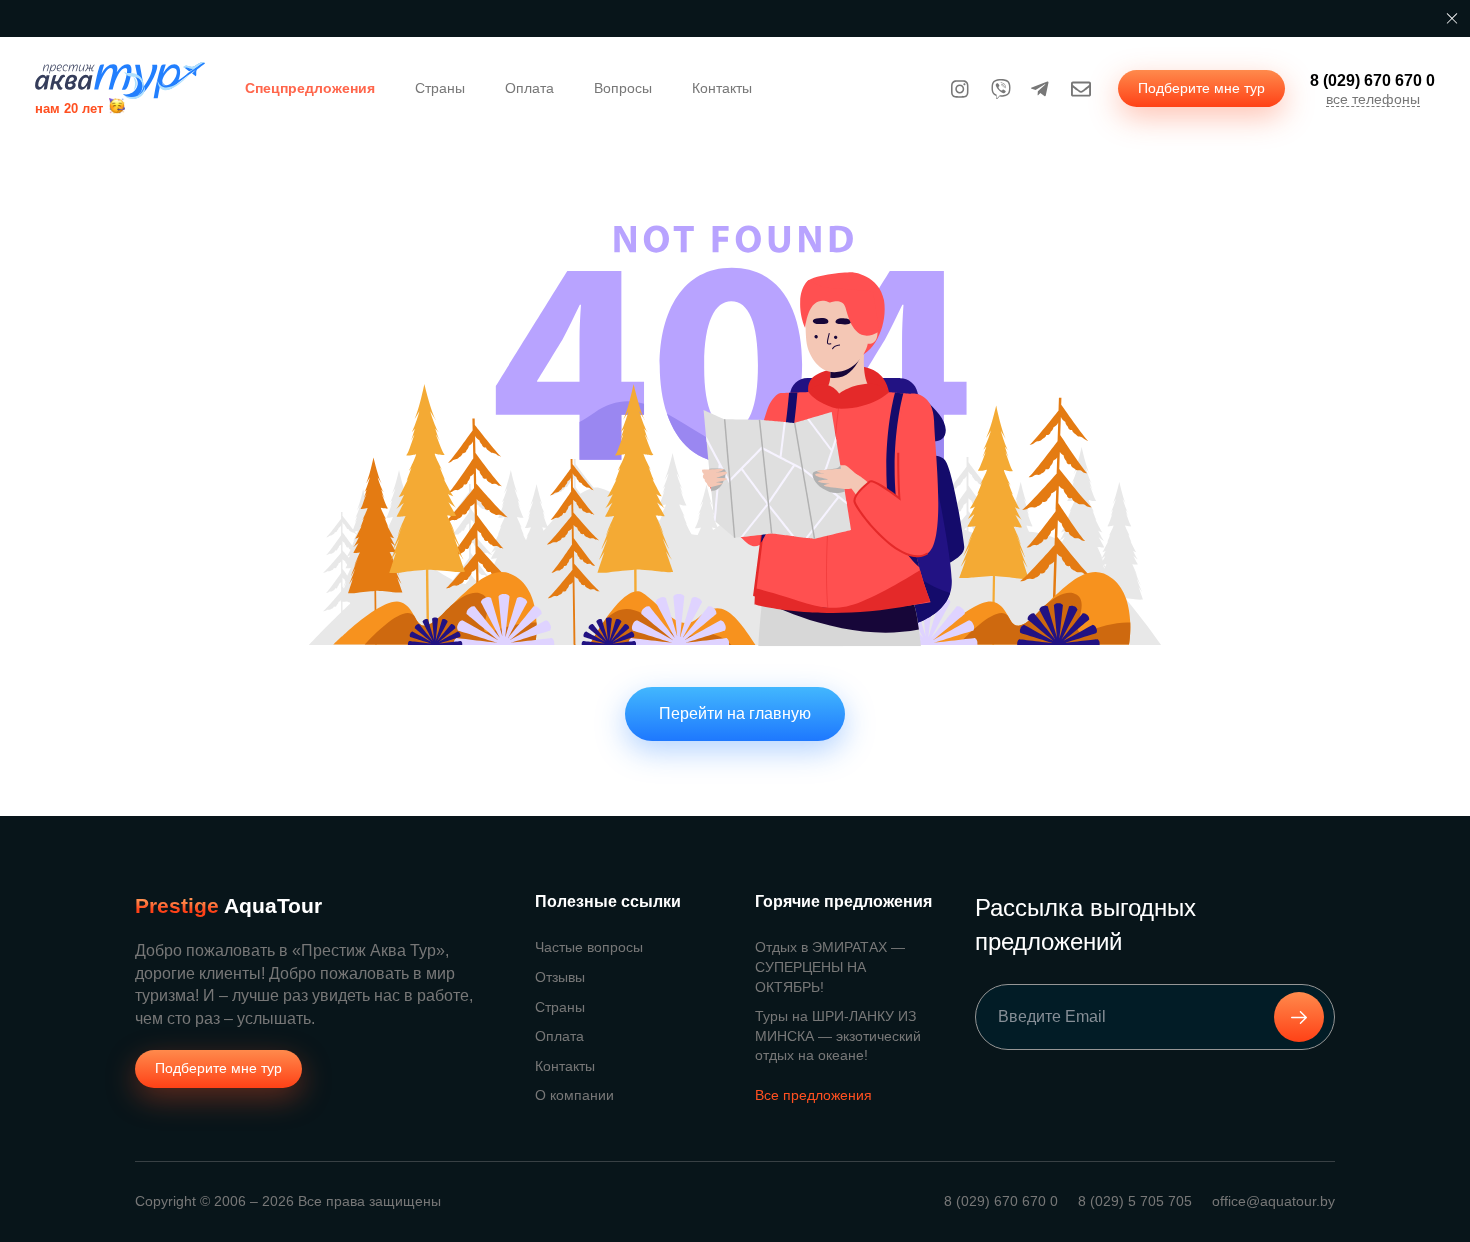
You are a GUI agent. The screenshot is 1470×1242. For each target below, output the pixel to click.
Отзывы (560, 977)
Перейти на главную (735, 713)
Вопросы (623, 88)
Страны (440, 88)
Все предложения (813, 1095)
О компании (574, 1095)
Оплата (529, 88)
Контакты (722, 88)
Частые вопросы (589, 947)
